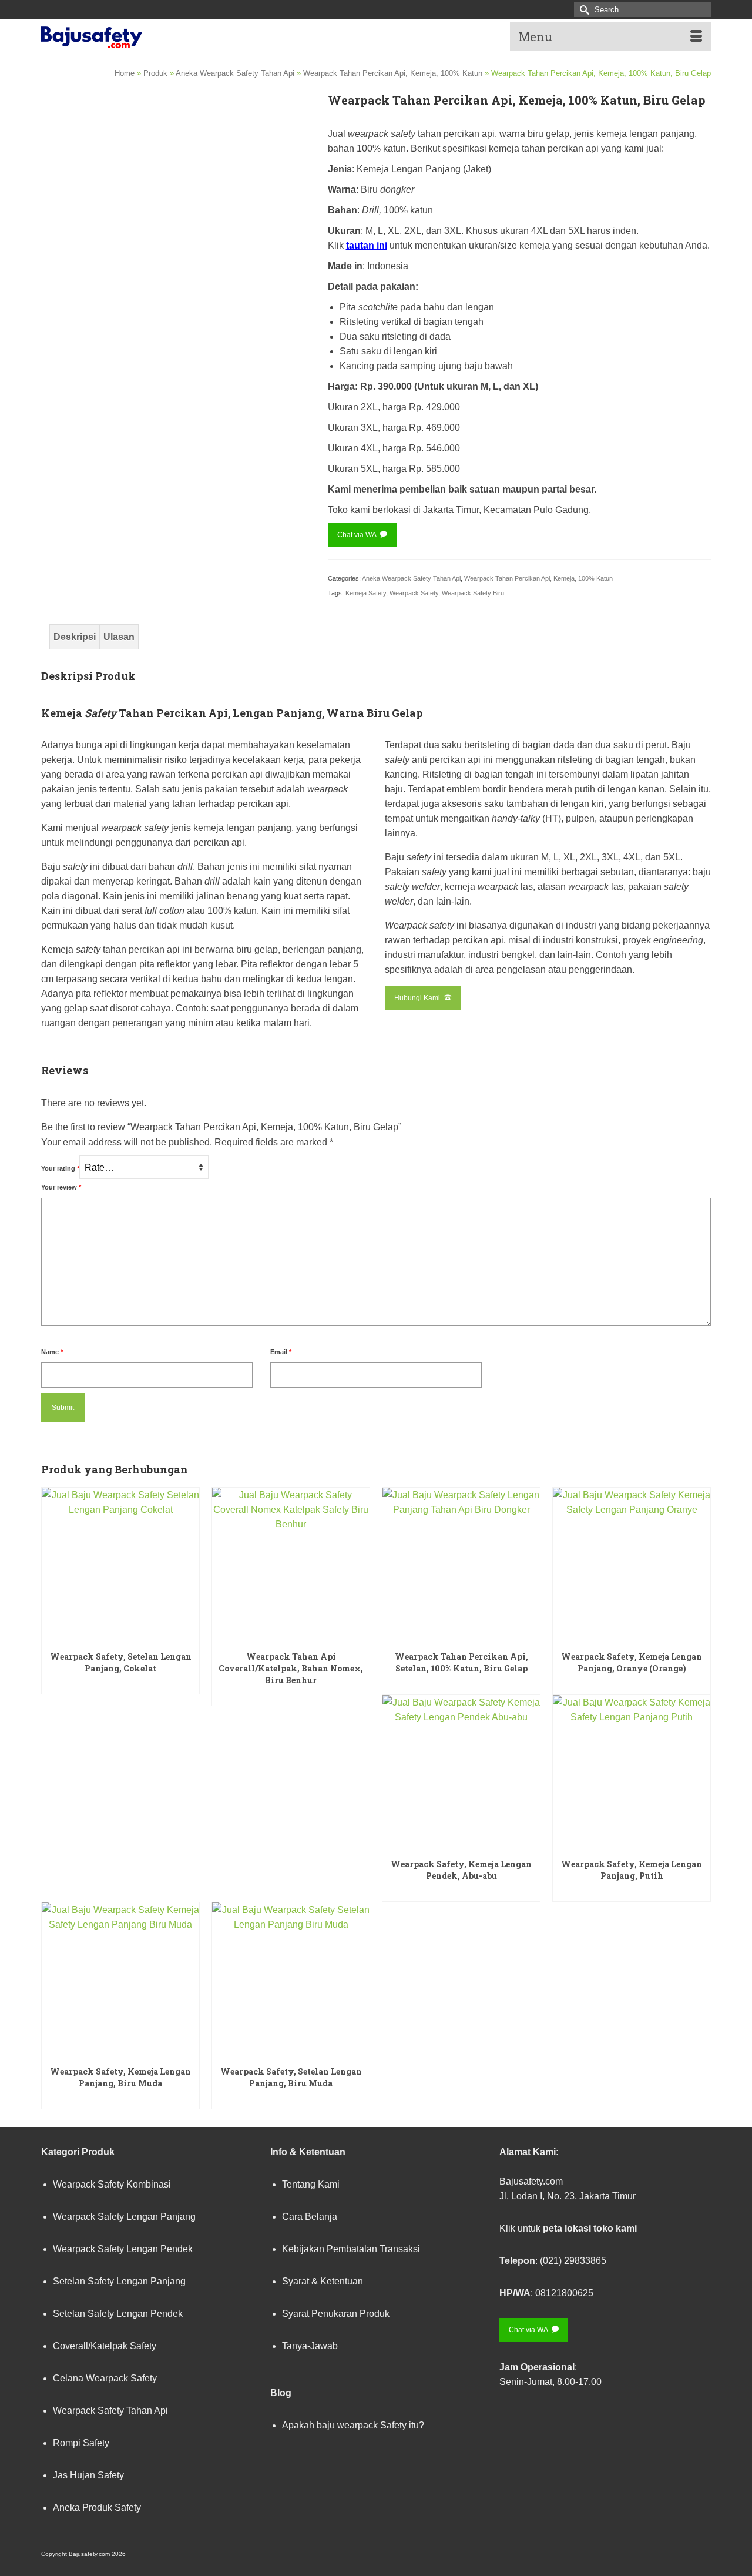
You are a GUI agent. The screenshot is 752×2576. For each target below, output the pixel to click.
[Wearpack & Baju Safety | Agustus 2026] (147, 35)
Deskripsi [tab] (75, 637)
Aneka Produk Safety (97, 2508)
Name (52, 1352)
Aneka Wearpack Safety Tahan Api (411, 578)
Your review (61, 1187)
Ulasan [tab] (119, 637)
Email (281, 1352)
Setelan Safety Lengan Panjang (119, 2281)
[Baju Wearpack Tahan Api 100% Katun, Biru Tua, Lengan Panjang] (175, 226)
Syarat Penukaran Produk (336, 2314)
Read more (121, 1684)
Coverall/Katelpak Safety (105, 2346)
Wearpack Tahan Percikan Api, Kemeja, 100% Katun (538, 578)
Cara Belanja (310, 2217)
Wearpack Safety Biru (473, 593)
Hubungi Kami (418, 998)
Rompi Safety (81, 2443)
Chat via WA (357, 535)
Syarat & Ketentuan (323, 2281)
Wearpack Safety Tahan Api (110, 2411)
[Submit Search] (583, 10)
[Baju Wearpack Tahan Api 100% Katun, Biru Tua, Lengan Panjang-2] (75, 393)
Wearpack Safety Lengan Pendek (123, 2249)
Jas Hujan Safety (88, 2475)
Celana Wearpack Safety (105, 2378)
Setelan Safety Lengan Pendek (118, 2314)
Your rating (60, 1168)
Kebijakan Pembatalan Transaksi (351, 2249)
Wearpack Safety (414, 593)
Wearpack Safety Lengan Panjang (124, 2217)
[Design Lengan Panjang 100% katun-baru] (276, 393)
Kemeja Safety (366, 593)
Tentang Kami (311, 2184)
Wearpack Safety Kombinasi (112, 2184)
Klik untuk (568, 2228)
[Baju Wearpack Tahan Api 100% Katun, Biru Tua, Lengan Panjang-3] (142, 393)
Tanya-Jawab (310, 2346)
